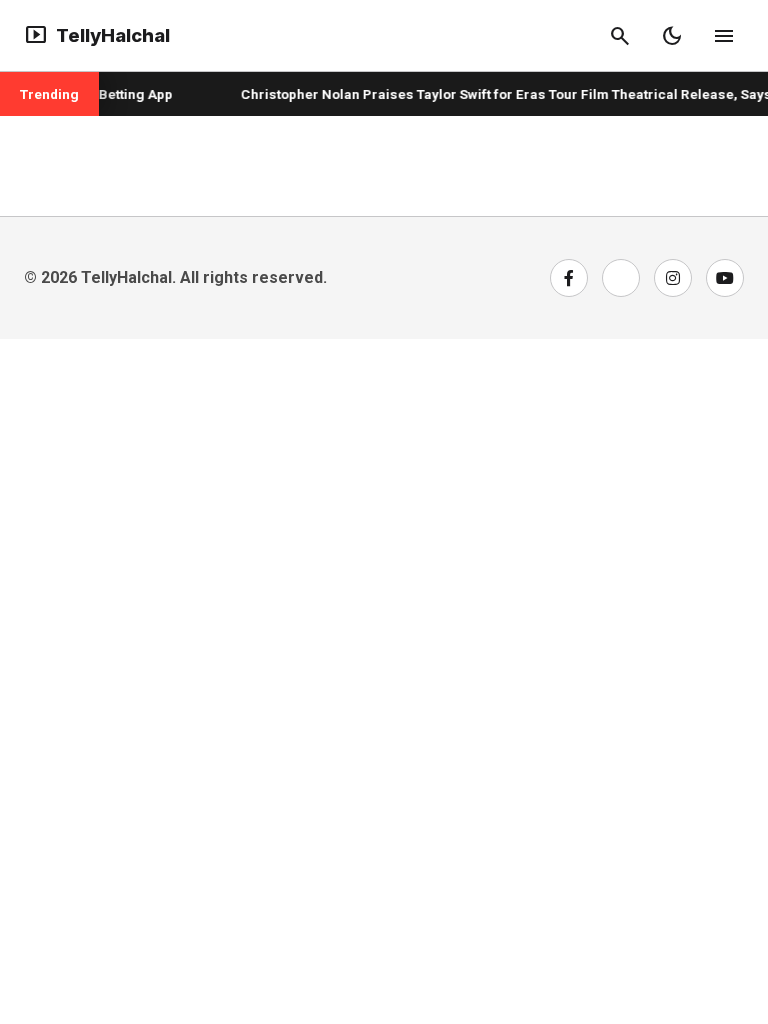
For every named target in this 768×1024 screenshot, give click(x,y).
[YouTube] (725, 278)
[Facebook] (569, 278)
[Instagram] (673, 278)
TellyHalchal (97, 36)
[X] (621, 278)
